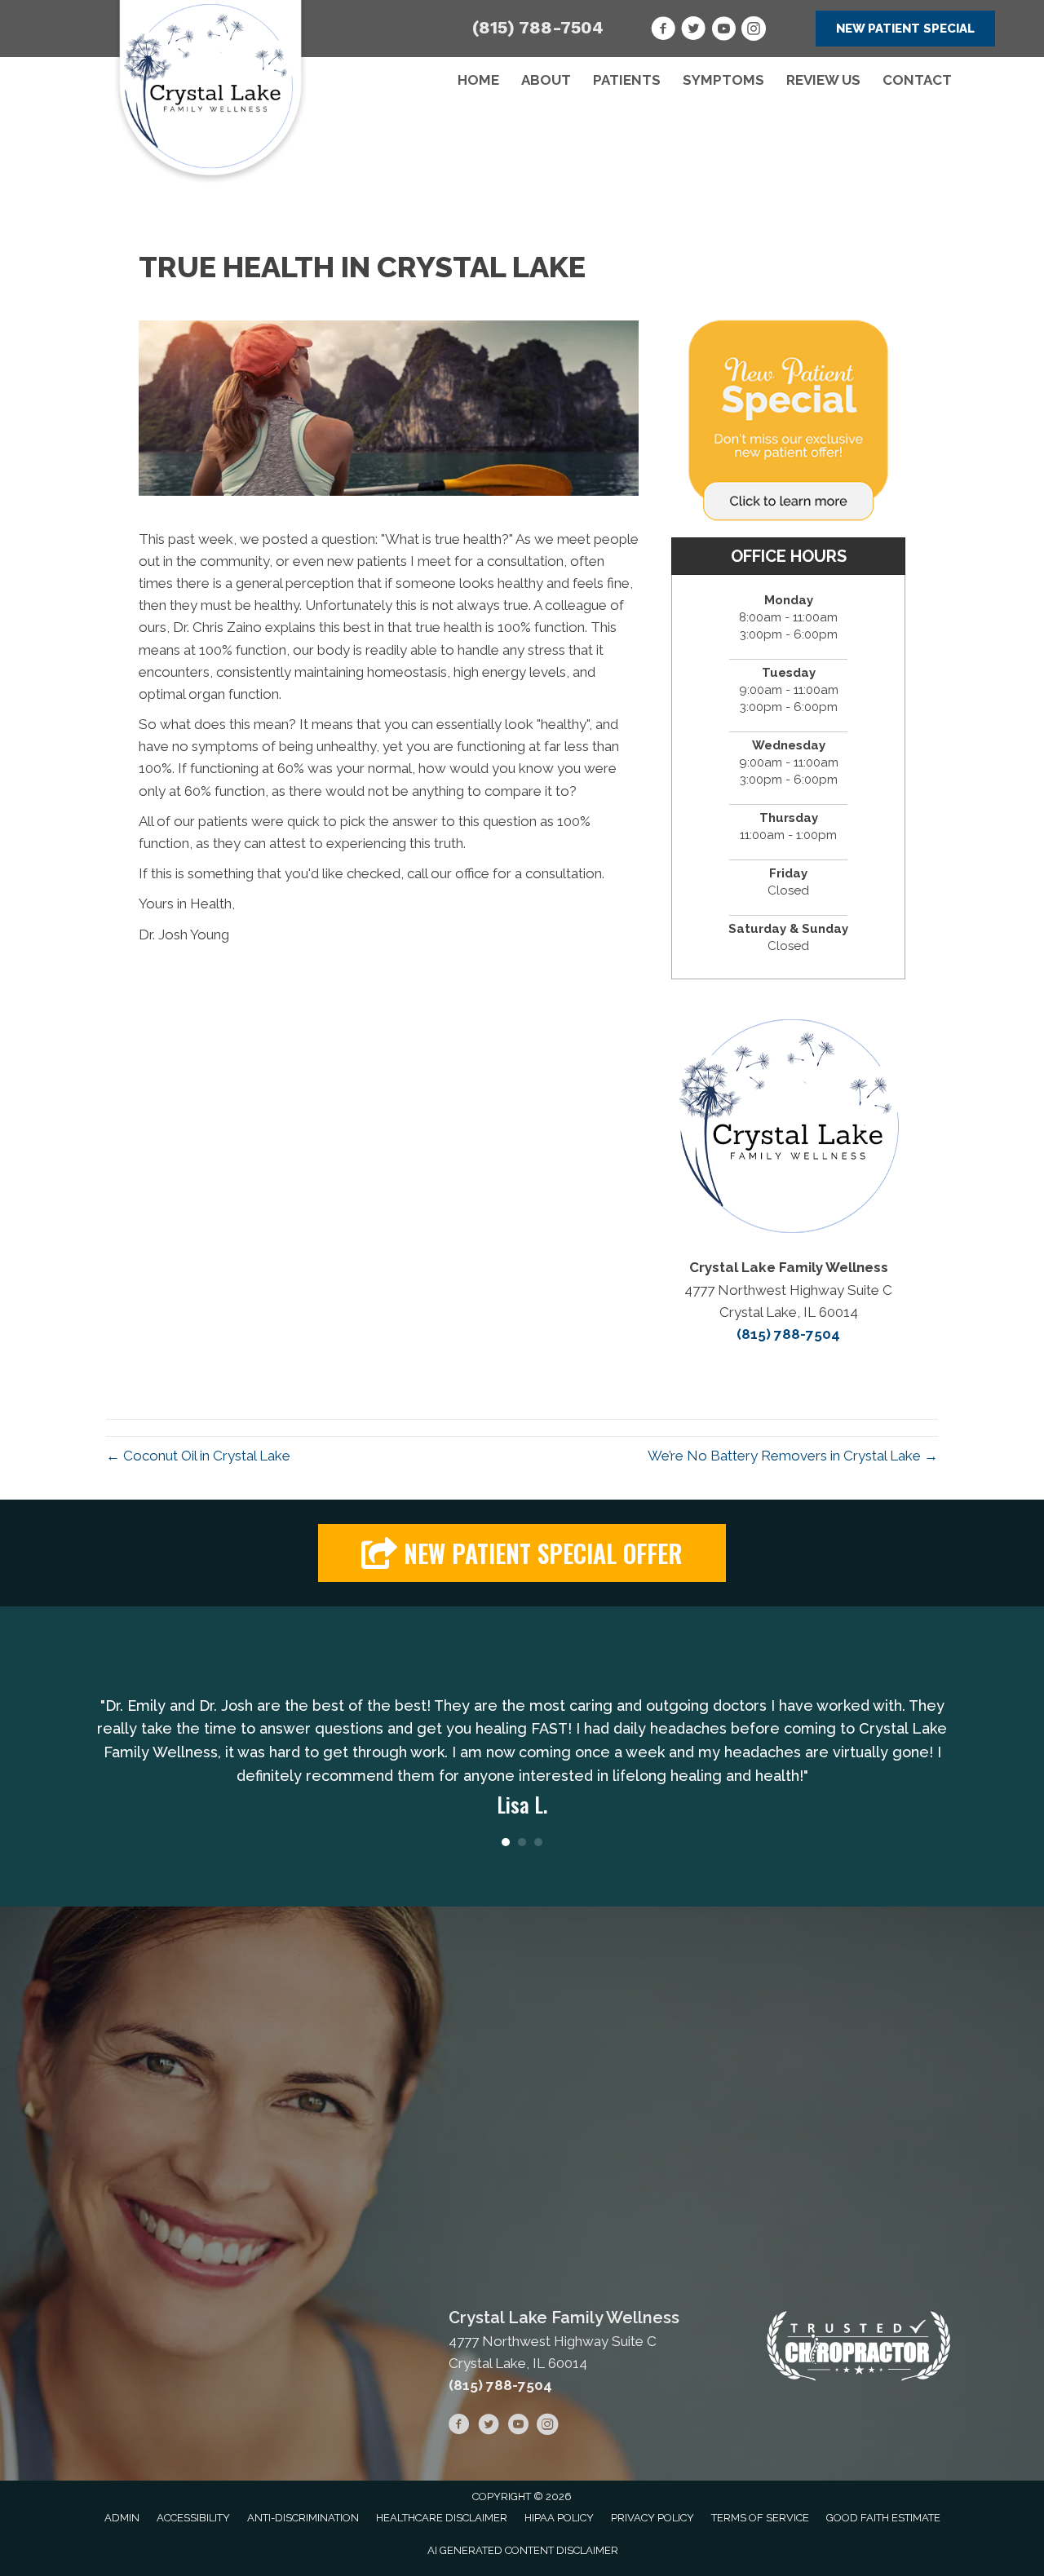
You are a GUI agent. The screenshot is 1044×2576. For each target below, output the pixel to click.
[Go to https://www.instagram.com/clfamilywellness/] (754, 31)
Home (478, 80)
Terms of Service (760, 2518)
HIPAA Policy (559, 2518)
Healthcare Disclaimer (442, 2518)
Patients (627, 80)
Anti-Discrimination (303, 2518)
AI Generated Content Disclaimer (523, 2550)
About (546, 80)
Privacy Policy (652, 2518)
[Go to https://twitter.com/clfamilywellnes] (693, 31)
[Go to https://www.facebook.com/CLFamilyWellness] (663, 31)
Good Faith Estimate (883, 2518)
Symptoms (723, 80)
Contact (917, 80)
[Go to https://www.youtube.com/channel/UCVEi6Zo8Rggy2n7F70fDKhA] (723, 31)
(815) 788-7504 (538, 27)
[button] (905, 29)
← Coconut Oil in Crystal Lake (198, 1456)
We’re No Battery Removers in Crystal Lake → (793, 1456)
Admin (122, 2518)
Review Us (823, 80)
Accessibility (193, 2518)
